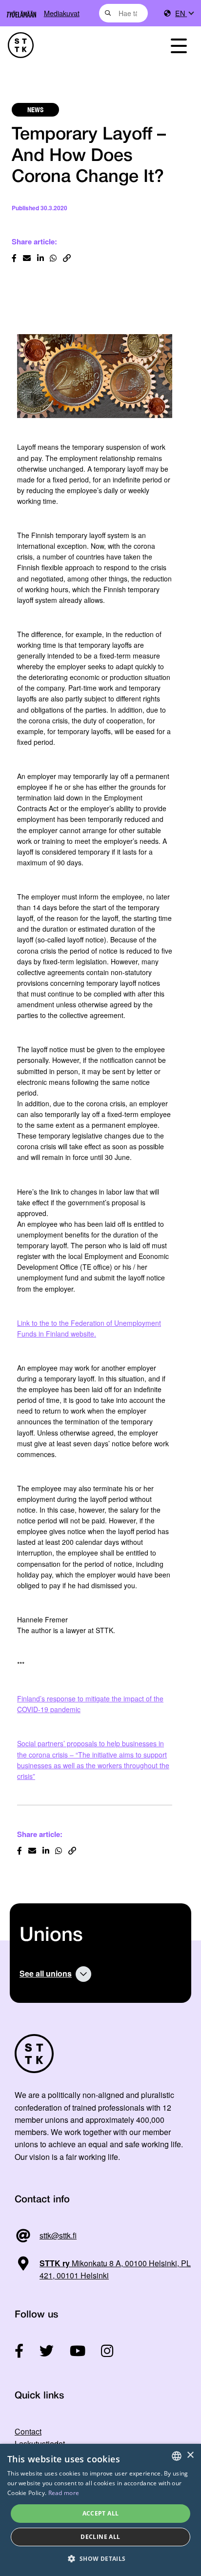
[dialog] (100, 2510)
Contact (28, 2431)
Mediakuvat (62, 13)
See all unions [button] (46, 1973)
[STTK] (73, 45)
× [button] (190, 2455)
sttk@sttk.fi (58, 2235)
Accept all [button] (101, 2513)
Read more (64, 2493)
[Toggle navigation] (179, 45)
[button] (100, 2559)
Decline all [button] (100, 2537)
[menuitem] (184, 13)
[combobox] (124, 13)
